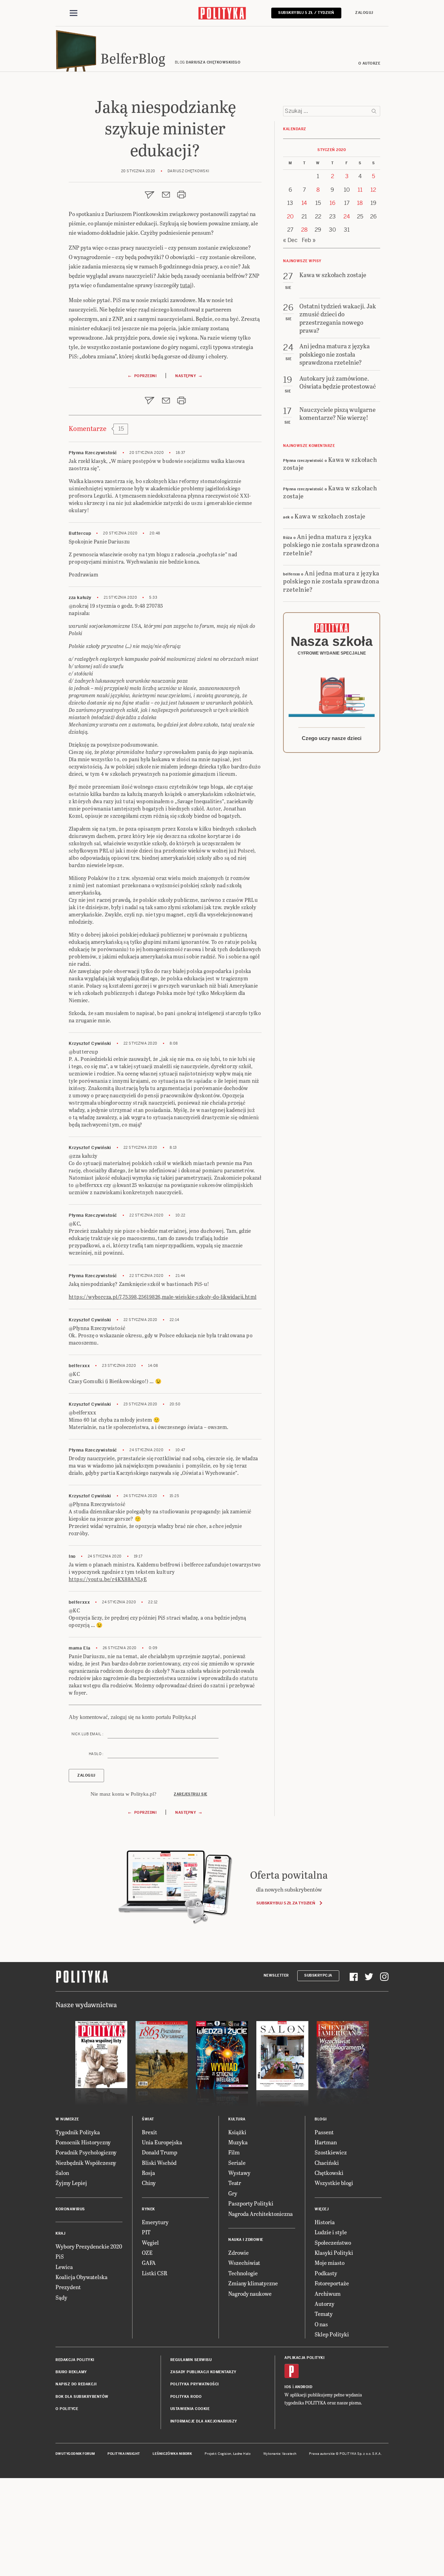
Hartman (326, 2142)
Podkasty (326, 2273)
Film (234, 2152)
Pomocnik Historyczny (83, 2142)
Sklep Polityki (332, 2334)
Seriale (237, 2163)
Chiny (149, 2183)
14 (304, 203)
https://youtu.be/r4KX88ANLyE (108, 1579)
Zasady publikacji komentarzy (203, 2372)
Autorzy (325, 2304)
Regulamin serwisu (191, 2360)
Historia (325, 2222)
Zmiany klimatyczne (253, 2283)
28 (304, 230)
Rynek (148, 2209)
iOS (288, 2387)
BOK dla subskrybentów (82, 2397)
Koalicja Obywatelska (82, 2277)
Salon (62, 2173)
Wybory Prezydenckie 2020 (89, 2246)
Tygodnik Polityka (78, 2132)
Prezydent (68, 2287)
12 (373, 190)
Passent (324, 2132)
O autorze (369, 63)
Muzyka (238, 2142)
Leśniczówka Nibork (172, 2454)
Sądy (61, 2297)
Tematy (324, 2314)
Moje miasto (330, 2263)
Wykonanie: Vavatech (280, 2454)
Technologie (243, 2273)
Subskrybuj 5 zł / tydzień (306, 13)
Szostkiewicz (331, 2152)
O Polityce (67, 2409)
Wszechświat (244, 2263)
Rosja (148, 2173)
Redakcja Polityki (75, 2360)
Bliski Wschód (159, 2163)
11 (360, 190)
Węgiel (150, 2242)
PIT (146, 2232)
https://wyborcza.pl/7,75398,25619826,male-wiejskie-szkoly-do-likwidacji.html (163, 1297)
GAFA (149, 2263)
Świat (148, 2119)
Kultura (237, 2119)
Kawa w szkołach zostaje (330, 463)
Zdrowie (238, 2253)
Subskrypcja (318, 1975)
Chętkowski (329, 2173)
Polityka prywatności (195, 2384)
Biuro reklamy (71, 2372)
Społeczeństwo (333, 2242)
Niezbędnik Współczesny (86, 2163)
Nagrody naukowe (250, 2294)
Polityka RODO (186, 2397)
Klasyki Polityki (334, 2253)
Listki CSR (155, 2273)
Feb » (309, 240)
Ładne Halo (242, 2454)
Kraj (60, 2233)
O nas (321, 2324)
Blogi (321, 2119)
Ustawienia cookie (190, 2409)
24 (347, 217)
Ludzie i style (331, 2232)
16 (332, 203)
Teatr (235, 2183)
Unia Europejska (162, 2142)
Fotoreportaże (332, 2283)
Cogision (225, 2454)
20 (290, 217)
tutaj (186, 285)
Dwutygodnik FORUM (75, 2454)
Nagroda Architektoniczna (261, 2214)
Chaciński (327, 2163)
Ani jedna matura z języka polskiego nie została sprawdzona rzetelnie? (331, 545)
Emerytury (155, 2222)
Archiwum (328, 2294)
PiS (60, 2256)
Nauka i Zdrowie (246, 2240)
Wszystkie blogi (334, 2183)
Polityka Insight (124, 2454)
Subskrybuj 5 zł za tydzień (286, 1903)
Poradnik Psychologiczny (86, 2152)
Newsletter (276, 1975)
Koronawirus (70, 2209)
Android (304, 2387)
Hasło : (96, 1754)
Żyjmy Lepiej (71, 2183)
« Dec (290, 240)
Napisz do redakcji (76, 2384)
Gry (233, 2193)
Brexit (150, 2132)
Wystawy (239, 2173)
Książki (237, 2132)
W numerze (67, 2119)
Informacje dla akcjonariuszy (204, 2421)
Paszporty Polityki (251, 2203)
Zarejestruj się (191, 1794)
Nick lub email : (87, 1734)
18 (360, 203)
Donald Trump (160, 2152)
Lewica (64, 2267)
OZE (147, 2253)
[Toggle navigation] (74, 13)
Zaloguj (364, 13)
